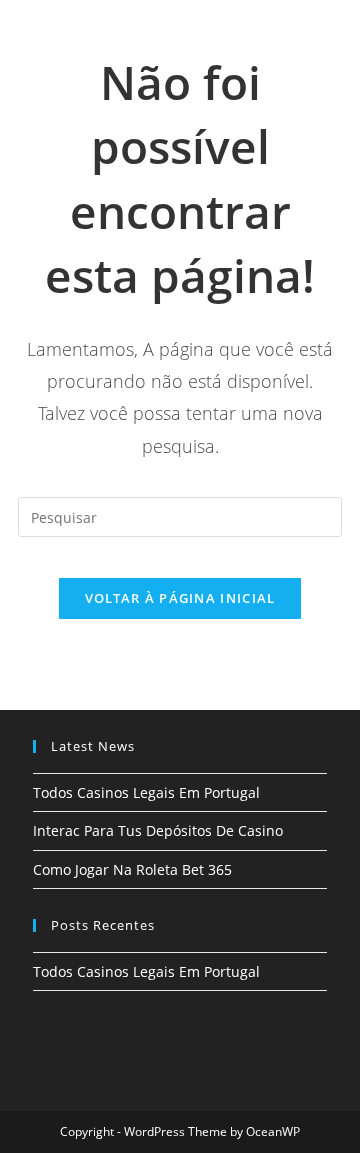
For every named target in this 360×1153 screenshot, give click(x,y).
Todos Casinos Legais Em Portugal (146, 792)
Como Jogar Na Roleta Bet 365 (132, 869)
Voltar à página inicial (180, 598)
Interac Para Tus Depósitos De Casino (158, 830)
